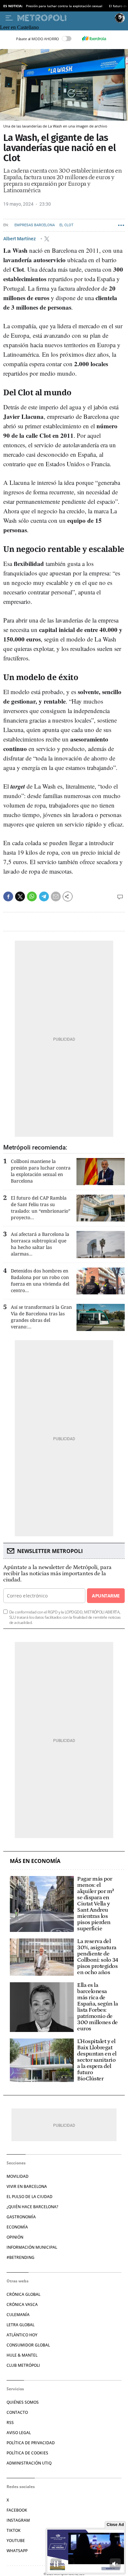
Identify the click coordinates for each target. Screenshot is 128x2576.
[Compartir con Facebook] (8, 896)
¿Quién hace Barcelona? (32, 2207)
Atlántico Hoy (22, 2335)
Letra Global (21, 2325)
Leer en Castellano (19, 27)
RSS (10, 2422)
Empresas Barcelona (35, 225)
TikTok (14, 2530)
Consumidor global (28, 2345)
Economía (17, 2227)
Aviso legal (19, 2433)
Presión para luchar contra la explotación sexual (64, 6)
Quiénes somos (23, 2402)
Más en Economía (35, 1861)
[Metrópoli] (65, 18)
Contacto (17, 2412)
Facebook (17, 2510)
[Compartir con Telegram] (44, 896)
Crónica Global (23, 2294)
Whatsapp (17, 2551)
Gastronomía (21, 2217)
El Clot (66, 225)
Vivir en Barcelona (27, 2186)
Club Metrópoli (23, 2365)
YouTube (16, 2541)
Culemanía (18, 2315)
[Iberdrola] (94, 39)
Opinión (15, 2237)
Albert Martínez (20, 239)
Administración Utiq (29, 2463)
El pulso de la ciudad (30, 2197)
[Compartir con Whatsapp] (32, 896)
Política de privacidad (31, 2443)
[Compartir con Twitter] (20, 896)
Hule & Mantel (22, 2355)
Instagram (18, 2520)
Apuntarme (106, 1596)
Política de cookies (27, 2453)
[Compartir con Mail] (56, 896)
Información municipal (32, 2247)
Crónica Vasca (22, 2304)
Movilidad (18, 2176)
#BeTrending (21, 2257)
